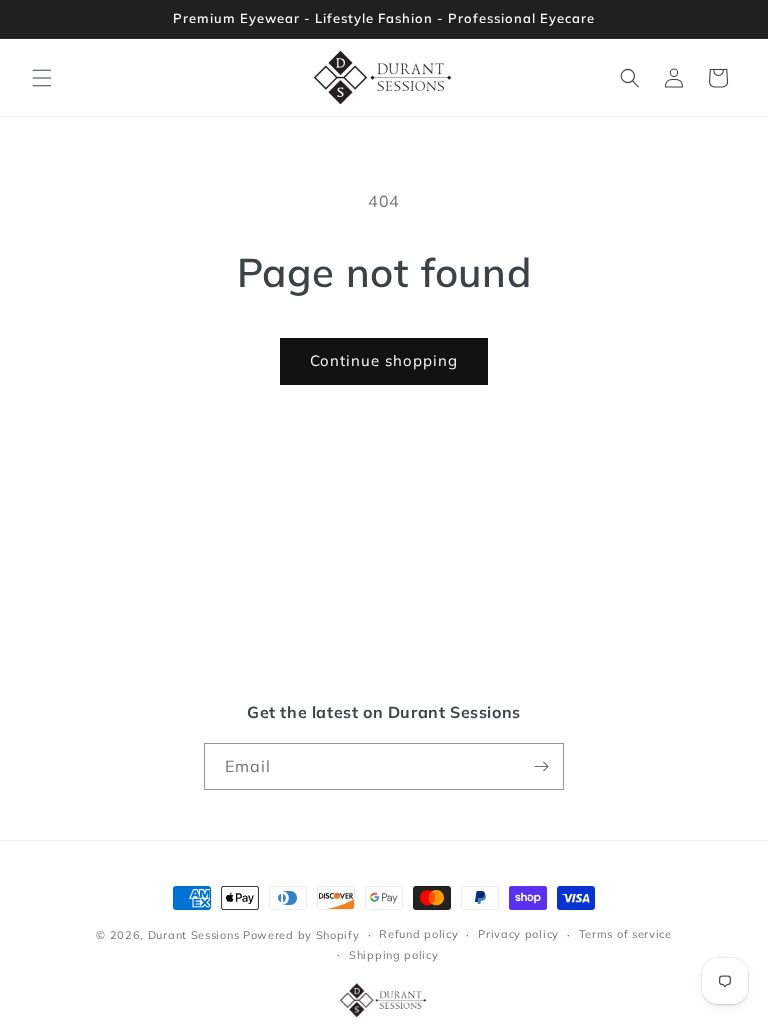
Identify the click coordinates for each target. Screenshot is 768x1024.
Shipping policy (394, 955)
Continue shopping (384, 360)
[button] (42, 78)
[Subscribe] (541, 766)
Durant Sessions (194, 935)
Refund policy (418, 934)
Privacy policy (518, 934)
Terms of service (625, 934)
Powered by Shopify (301, 935)
